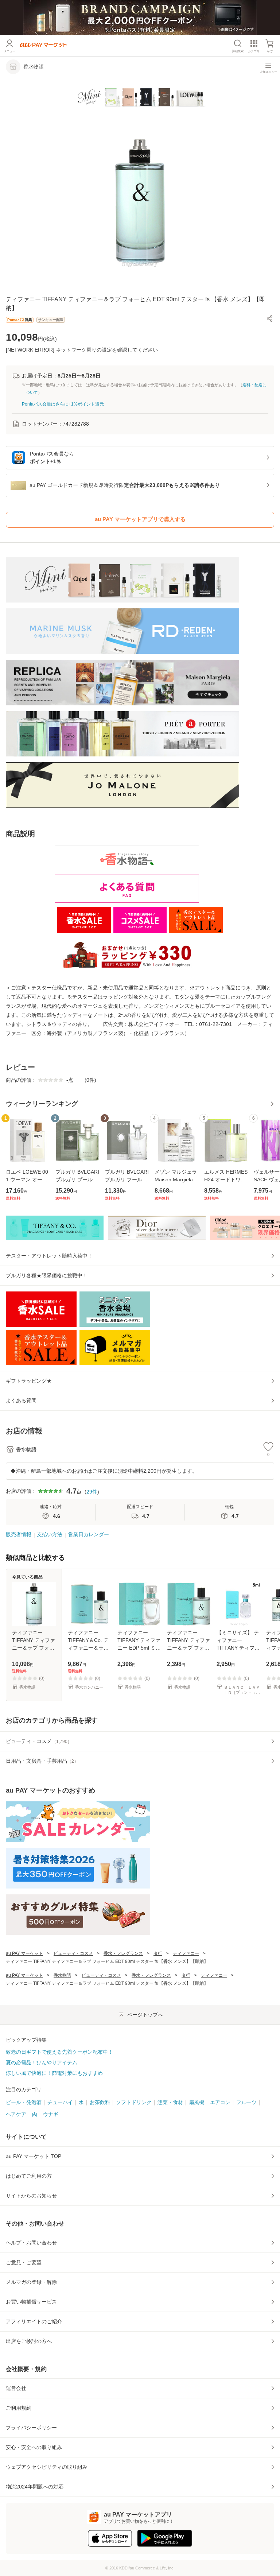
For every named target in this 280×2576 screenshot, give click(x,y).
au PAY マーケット (24, 1953)
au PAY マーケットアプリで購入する (140, 519)
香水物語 (62, 1975)
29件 (92, 1492)
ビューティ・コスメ (73, 1953)
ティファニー (186, 1953)
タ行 (158, 1953)
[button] (270, 318)
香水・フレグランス (123, 1953)
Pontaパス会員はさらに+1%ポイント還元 (63, 404)
